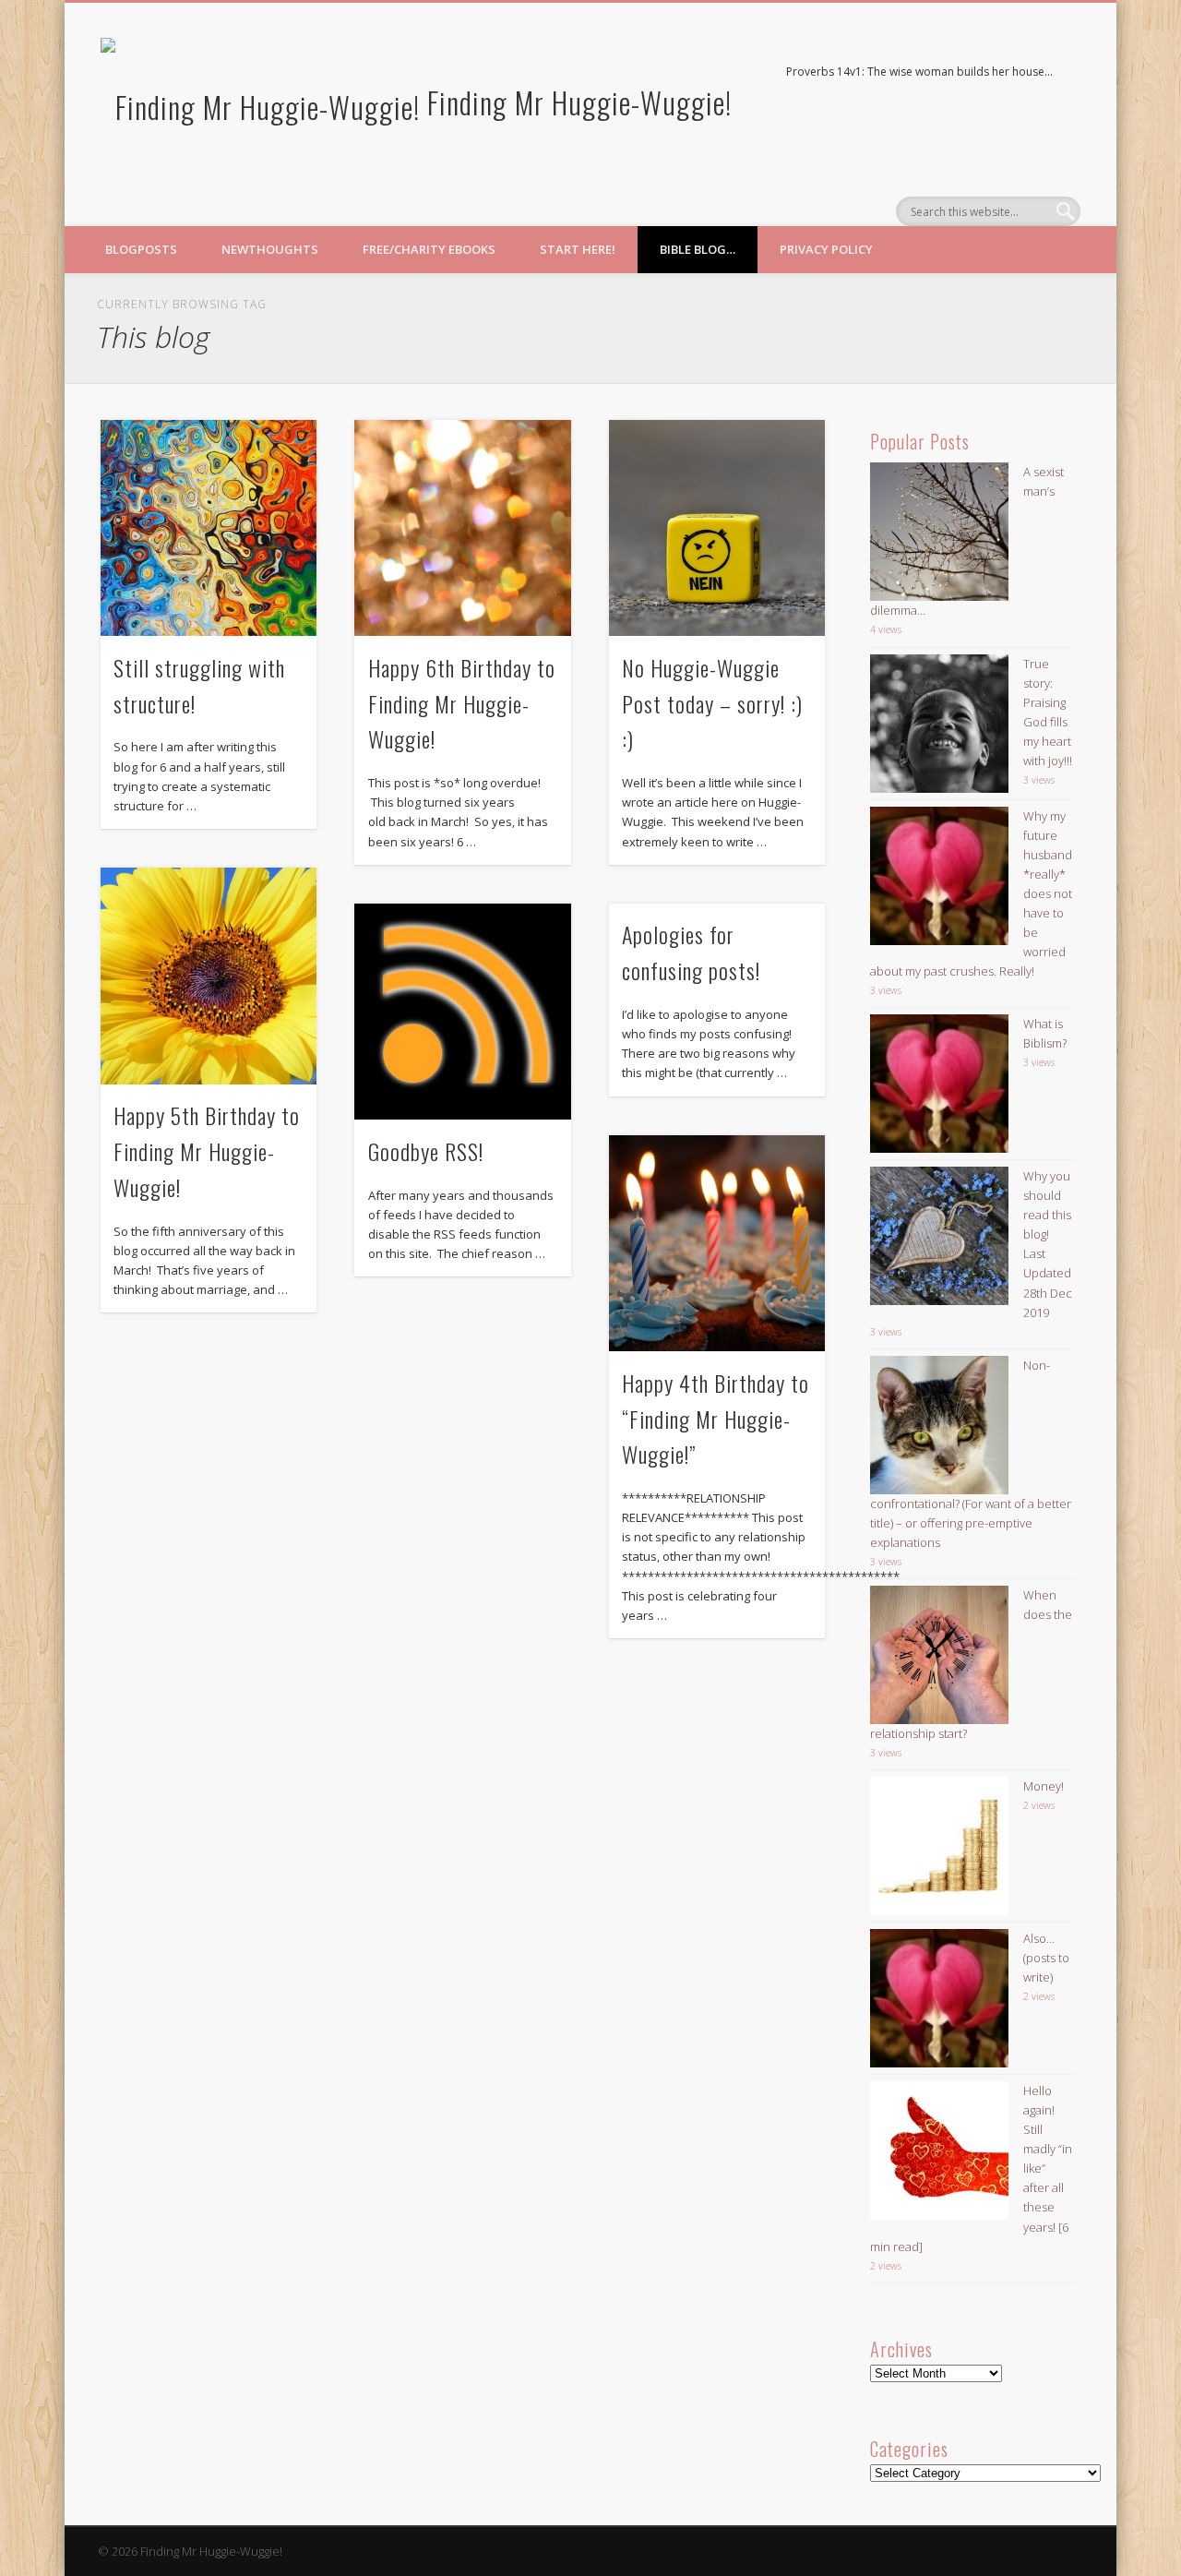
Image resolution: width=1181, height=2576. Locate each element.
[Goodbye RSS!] (462, 1012)
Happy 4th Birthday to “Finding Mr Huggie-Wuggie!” (716, 1419)
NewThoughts (270, 249)
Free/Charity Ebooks (429, 249)
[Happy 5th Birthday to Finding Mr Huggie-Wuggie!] (209, 976)
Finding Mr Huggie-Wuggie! (579, 102)
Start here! (578, 249)
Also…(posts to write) (1046, 1958)
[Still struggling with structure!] (209, 528)
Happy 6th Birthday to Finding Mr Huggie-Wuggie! (462, 703)
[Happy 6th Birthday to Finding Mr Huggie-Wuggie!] (462, 528)
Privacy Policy (826, 249)
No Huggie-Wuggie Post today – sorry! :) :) (712, 703)
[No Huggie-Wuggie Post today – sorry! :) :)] (717, 528)
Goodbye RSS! (426, 1151)
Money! (1044, 1786)
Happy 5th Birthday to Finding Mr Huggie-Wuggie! (207, 1151)
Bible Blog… (698, 249)
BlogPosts (141, 249)
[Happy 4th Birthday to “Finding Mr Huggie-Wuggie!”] (717, 1243)
